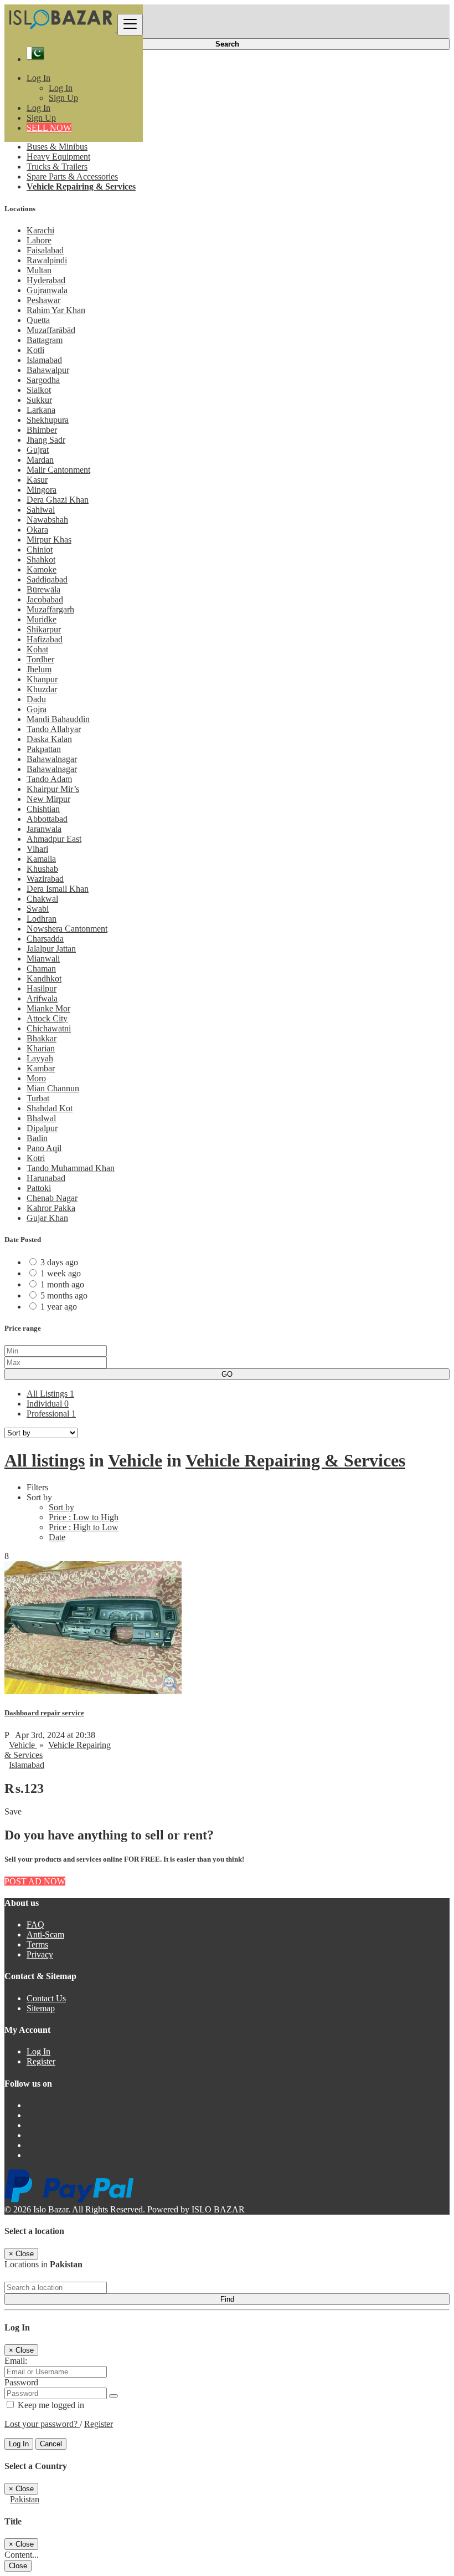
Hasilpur (42, 988)
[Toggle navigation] (130, 25)
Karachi (40, 230)
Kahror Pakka (51, 1208)
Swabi (38, 909)
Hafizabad (45, 639)
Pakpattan (44, 749)
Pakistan (25, 2499)
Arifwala (42, 998)
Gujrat (38, 450)
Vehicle (135, 1460)
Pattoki (39, 1188)
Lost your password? (42, 2424)
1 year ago (59, 1307)
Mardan (40, 460)
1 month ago (62, 1284)
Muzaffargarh (50, 609)
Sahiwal (41, 510)
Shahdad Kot (50, 1108)
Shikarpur (44, 629)
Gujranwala (47, 290)
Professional (51, 1414)
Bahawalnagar (52, 759)
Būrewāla (43, 589)
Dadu (36, 699)
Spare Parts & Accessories (72, 177)
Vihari (37, 849)
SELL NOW (49, 128)
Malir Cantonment (58, 470)
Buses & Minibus (57, 147)
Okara (37, 530)
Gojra (37, 709)
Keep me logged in (50, 2405)
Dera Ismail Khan (58, 889)
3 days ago (59, 1262)
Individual (48, 1404)
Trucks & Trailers (57, 167)
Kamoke (42, 569)
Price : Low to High (84, 1517)
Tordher (40, 659)
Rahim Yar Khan (56, 310)
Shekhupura (48, 420)
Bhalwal (41, 1118)
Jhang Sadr (46, 440)
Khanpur (42, 679)
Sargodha (43, 380)
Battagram (45, 340)
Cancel (51, 2444)
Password (21, 2382)
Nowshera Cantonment (67, 929)
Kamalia (41, 859)
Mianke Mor (48, 1008)
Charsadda (45, 939)
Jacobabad (45, 599)
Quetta (38, 320)
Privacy (40, 1954)
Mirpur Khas (49, 540)
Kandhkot (44, 978)
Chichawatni (49, 1028)
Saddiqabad (47, 579)
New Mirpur (48, 799)
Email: (16, 2361)
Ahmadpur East (54, 839)
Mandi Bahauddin (58, 719)
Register (41, 2061)
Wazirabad (45, 879)
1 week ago (61, 1273)
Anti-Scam (45, 1934)
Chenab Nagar (52, 1198)
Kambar (41, 1068)
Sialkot (39, 390)
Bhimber (42, 430)
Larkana (41, 410)
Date (57, 1537)
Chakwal (42, 899)
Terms (37, 1944)
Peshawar (43, 300)
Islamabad (44, 360)
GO (227, 1374)
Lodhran (42, 919)
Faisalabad (45, 250)
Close (18, 2566)
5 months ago (64, 1295)
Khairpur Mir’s (53, 789)
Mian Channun (53, 1088)
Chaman (41, 968)
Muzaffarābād (51, 330)
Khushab (42, 869)
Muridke (42, 619)
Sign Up (63, 98)
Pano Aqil (44, 1148)
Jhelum (39, 669)
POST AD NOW (35, 1881)
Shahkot (41, 559)
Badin (37, 1138)
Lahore (39, 240)
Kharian (41, 1048)
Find (227, 2299)
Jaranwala (44, 829)
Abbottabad (47, 819)
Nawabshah (47, 520)
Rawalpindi (47, 260)
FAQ (35, 1925)
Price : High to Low (84, 1527)
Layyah (40, 1058)
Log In (61, 88)
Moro (36, 1078)
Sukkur (39, 400)
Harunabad (46, 1178)
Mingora (42, 490)
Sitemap (41, 2008)
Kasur (37, 480)
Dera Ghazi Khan (58, 500)
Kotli (35, 350)
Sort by (61, 1507)
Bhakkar (42, 1038)
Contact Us (46, 1998)
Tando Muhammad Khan (71, 1168)
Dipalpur (42, 1128)
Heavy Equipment (58, 157)
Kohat (37, 649)
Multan (39, 270)
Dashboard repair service (44, 1713)
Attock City (47, 1018)
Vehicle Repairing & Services (81, 186)
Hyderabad (46, 280)
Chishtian (43, 809)
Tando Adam (49, 779)
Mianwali (43, 959)
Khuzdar (42, 689)
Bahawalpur (48, 370)
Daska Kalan (49, 739)
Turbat (38, 1098)
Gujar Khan (47, 1218)
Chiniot (40, 550)
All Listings (50, 1394)
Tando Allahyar (54, 729)
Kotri (36, 1158)
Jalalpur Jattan (51, 949)
